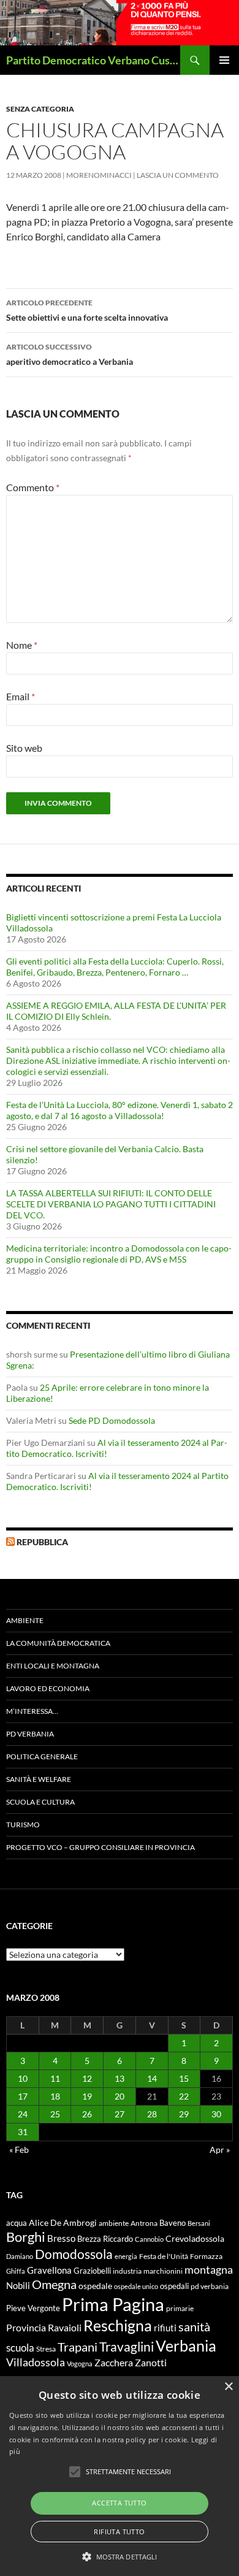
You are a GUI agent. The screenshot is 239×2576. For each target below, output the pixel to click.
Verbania (186, 2345)
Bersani (199, 2223)
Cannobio (149, 2239)
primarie (180, 2308)
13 (120, 2078)
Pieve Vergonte (33, 2308)
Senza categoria (40, 109)
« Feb (19, 2150)
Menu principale (224, 60)
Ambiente (25, 1620)
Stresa (46, 2349)
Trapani (78, 2347)
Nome (22, 645)
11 (55, 2078)
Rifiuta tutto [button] (119, 2532)
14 (152, 2078)
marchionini (163, 2271)
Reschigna (118, 2325)
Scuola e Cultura (40, 1802)
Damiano (20, 2256)
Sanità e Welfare (39, 1779)
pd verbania (210, 2286)
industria (127, 2271)
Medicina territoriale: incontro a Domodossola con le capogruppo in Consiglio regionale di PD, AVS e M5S (119, 1254)
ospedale (95, 2286)
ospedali (174, 2286)
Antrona (144, 2223)
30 (216, 2114)
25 (55, 2114)
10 (23, 2078)
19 (87, 2096)
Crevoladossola (195, 2238)
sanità (194, 2326)
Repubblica (42, 1542)
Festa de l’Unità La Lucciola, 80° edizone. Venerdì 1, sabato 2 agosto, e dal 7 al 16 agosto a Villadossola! (120, 1110)
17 (23, 2096)
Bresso (61, 2238)
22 (184, 2096)
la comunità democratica (58, 1643)
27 (120, 2114)
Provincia (26, 2328)
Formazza (206, 2256)
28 (152, 2114)
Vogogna (80, 2364)
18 (55, 2096)
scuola (20, 2348)
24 (23, 2114)
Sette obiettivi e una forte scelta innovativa (87, 310)
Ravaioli (65, 2327)
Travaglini (127, 2347)
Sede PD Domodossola (112, 1420)
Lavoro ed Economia (48, 1688)
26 (87, 2114)
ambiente (114, 2223)
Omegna (54, 2284)
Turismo (23, 1825)
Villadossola (36, 2362)
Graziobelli (92, 2271)
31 (23, 2132)
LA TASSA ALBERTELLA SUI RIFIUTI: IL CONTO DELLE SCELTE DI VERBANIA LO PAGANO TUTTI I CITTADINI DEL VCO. (111, 1204)
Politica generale (42, 1756)
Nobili (18, 2285)
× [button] (228, 2387)
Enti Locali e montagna (53, 1666)
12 (87, 2078)
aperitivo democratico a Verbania (70, 354)
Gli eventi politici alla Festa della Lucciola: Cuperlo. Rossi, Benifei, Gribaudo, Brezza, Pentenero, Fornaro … (115, 967)
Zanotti (151, 2362)
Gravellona (49, 2270)
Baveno (173, 2223)
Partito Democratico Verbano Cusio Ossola (93, 60)
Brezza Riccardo (105, 2239)
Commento (33, 487)
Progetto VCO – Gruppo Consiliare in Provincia (101, 1847)
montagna (209, 2269)
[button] (120, 2556)
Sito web (24, 748)
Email (21, 696)
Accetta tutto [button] (119, 2503)
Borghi (26, 2237)
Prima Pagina (113, 2304)
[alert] (120, 2476)
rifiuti (165, 2328)
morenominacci (99, 175)
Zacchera (114, 2362)
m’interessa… (32, 1711)
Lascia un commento (178, 175)
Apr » (220, 2150)
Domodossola (74, 2254)
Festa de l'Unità (164, 2256)
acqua (17, 2223)
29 (184, 2114)
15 (184, 2078)
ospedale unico (136, 2286)
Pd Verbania (30, 1734)
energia (126, 2256)
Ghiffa (16, 2271)
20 (120, 2096)
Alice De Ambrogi (63, 2222)
